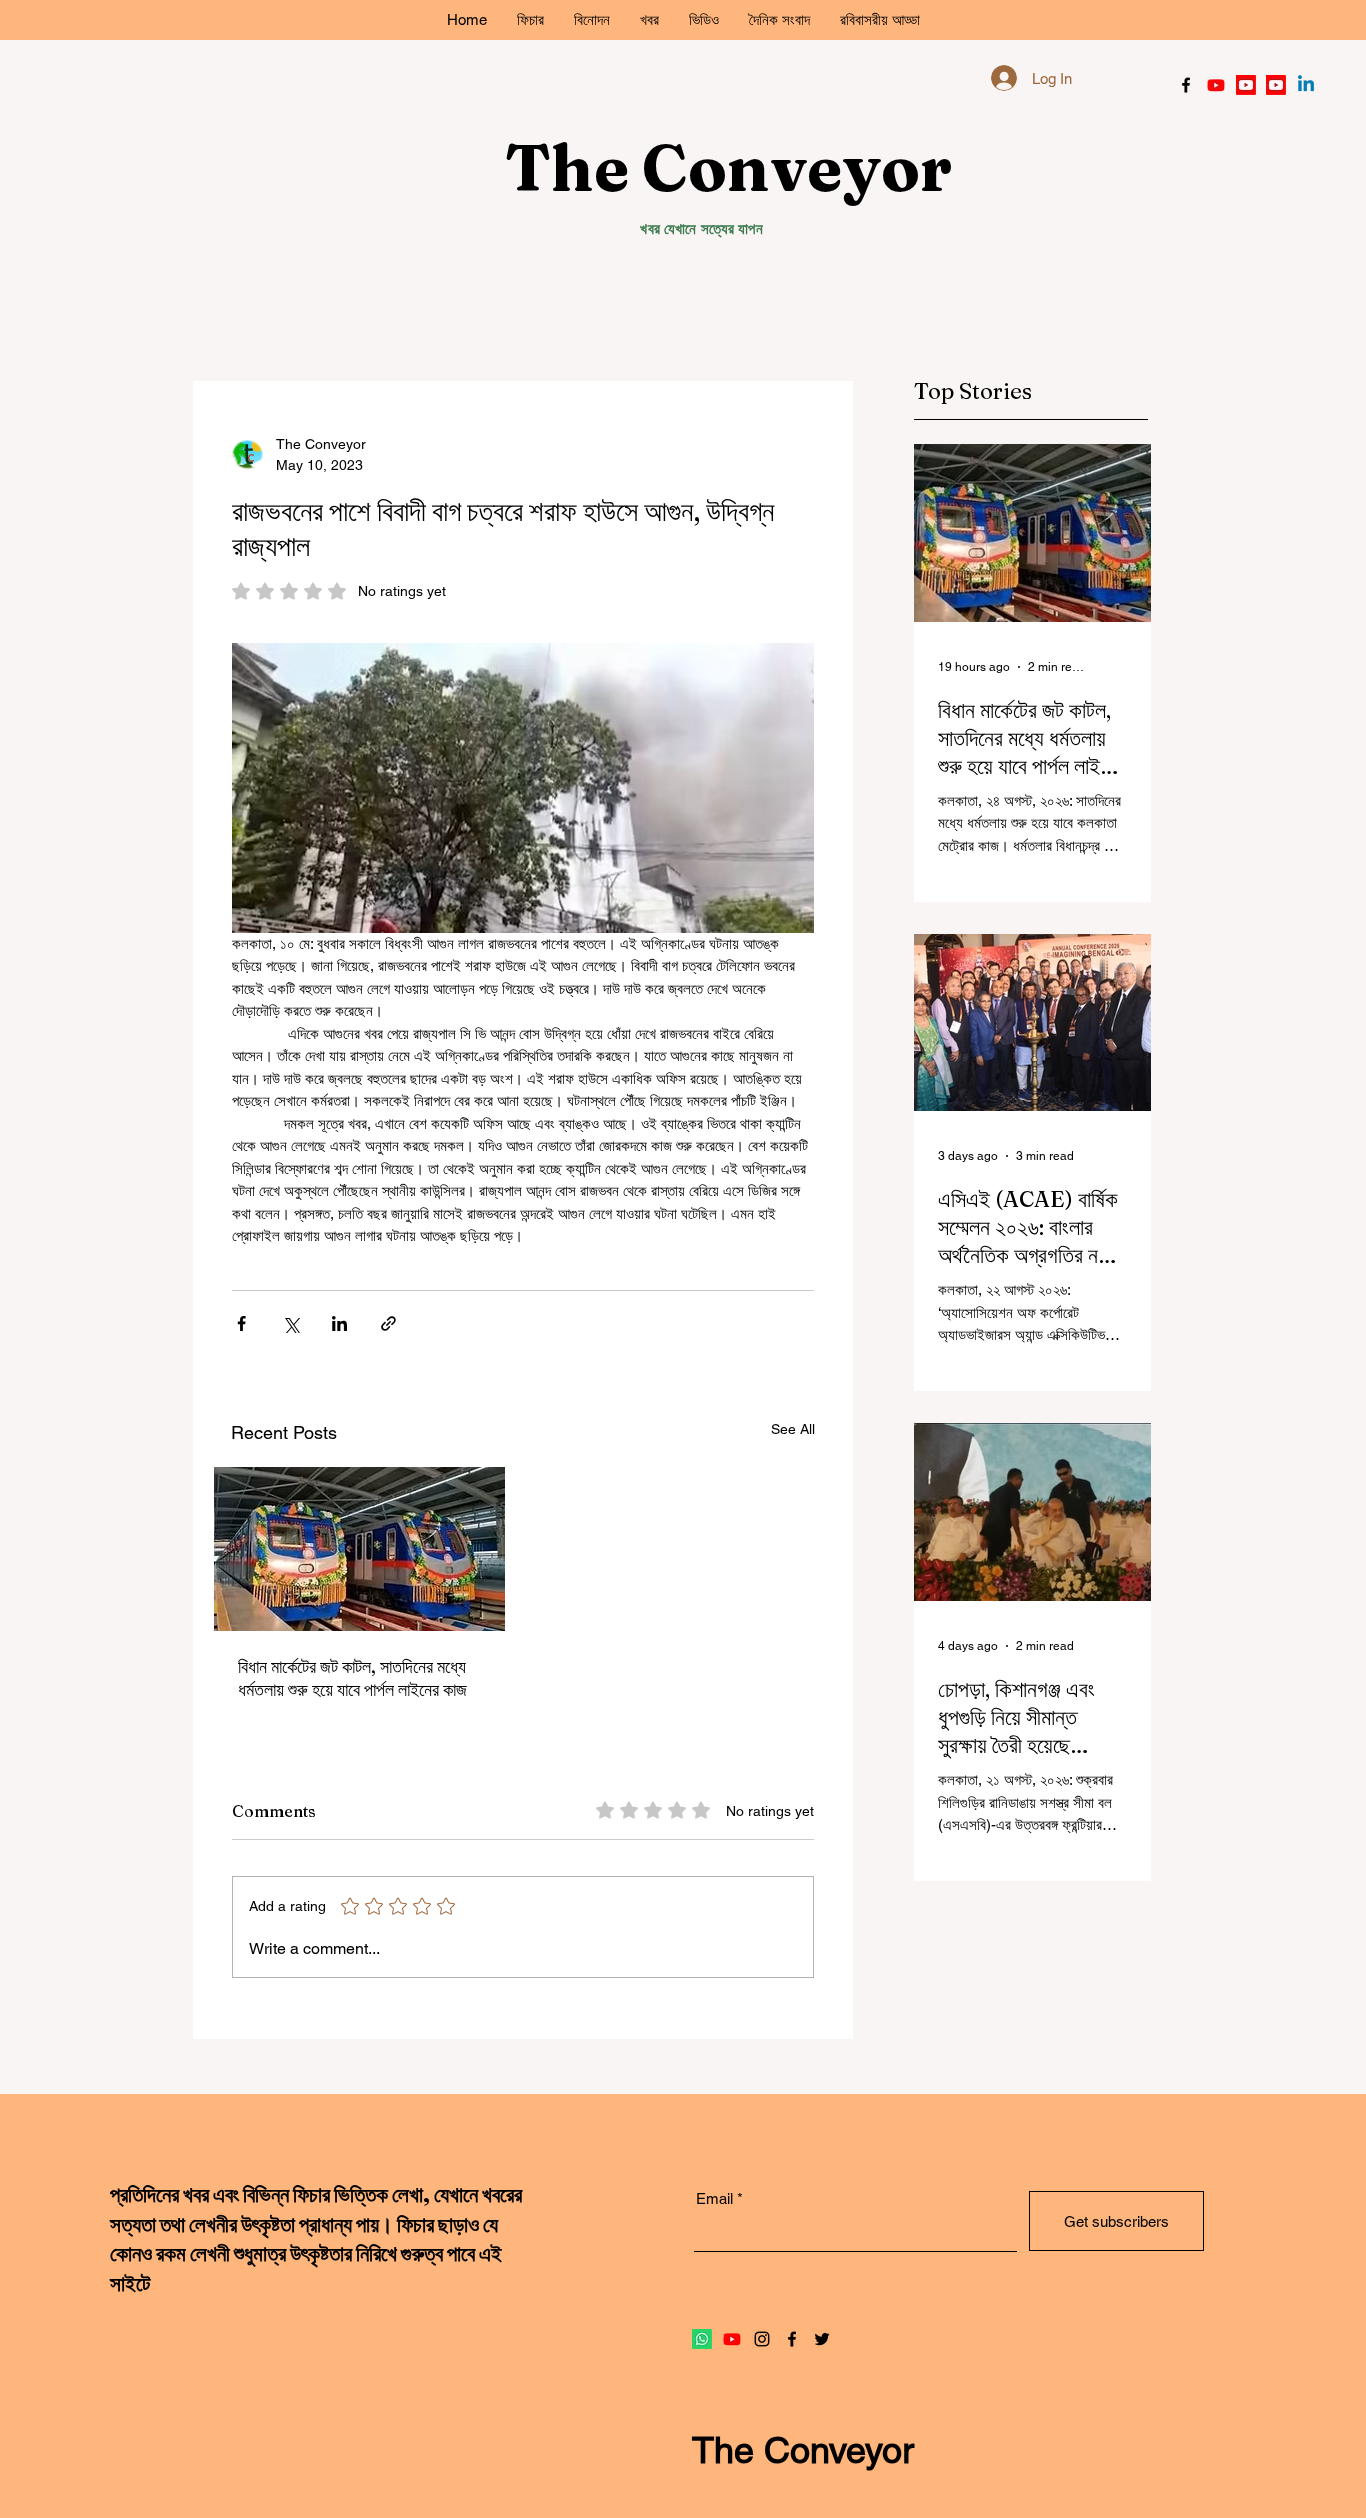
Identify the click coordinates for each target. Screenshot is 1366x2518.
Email (849, 438)
